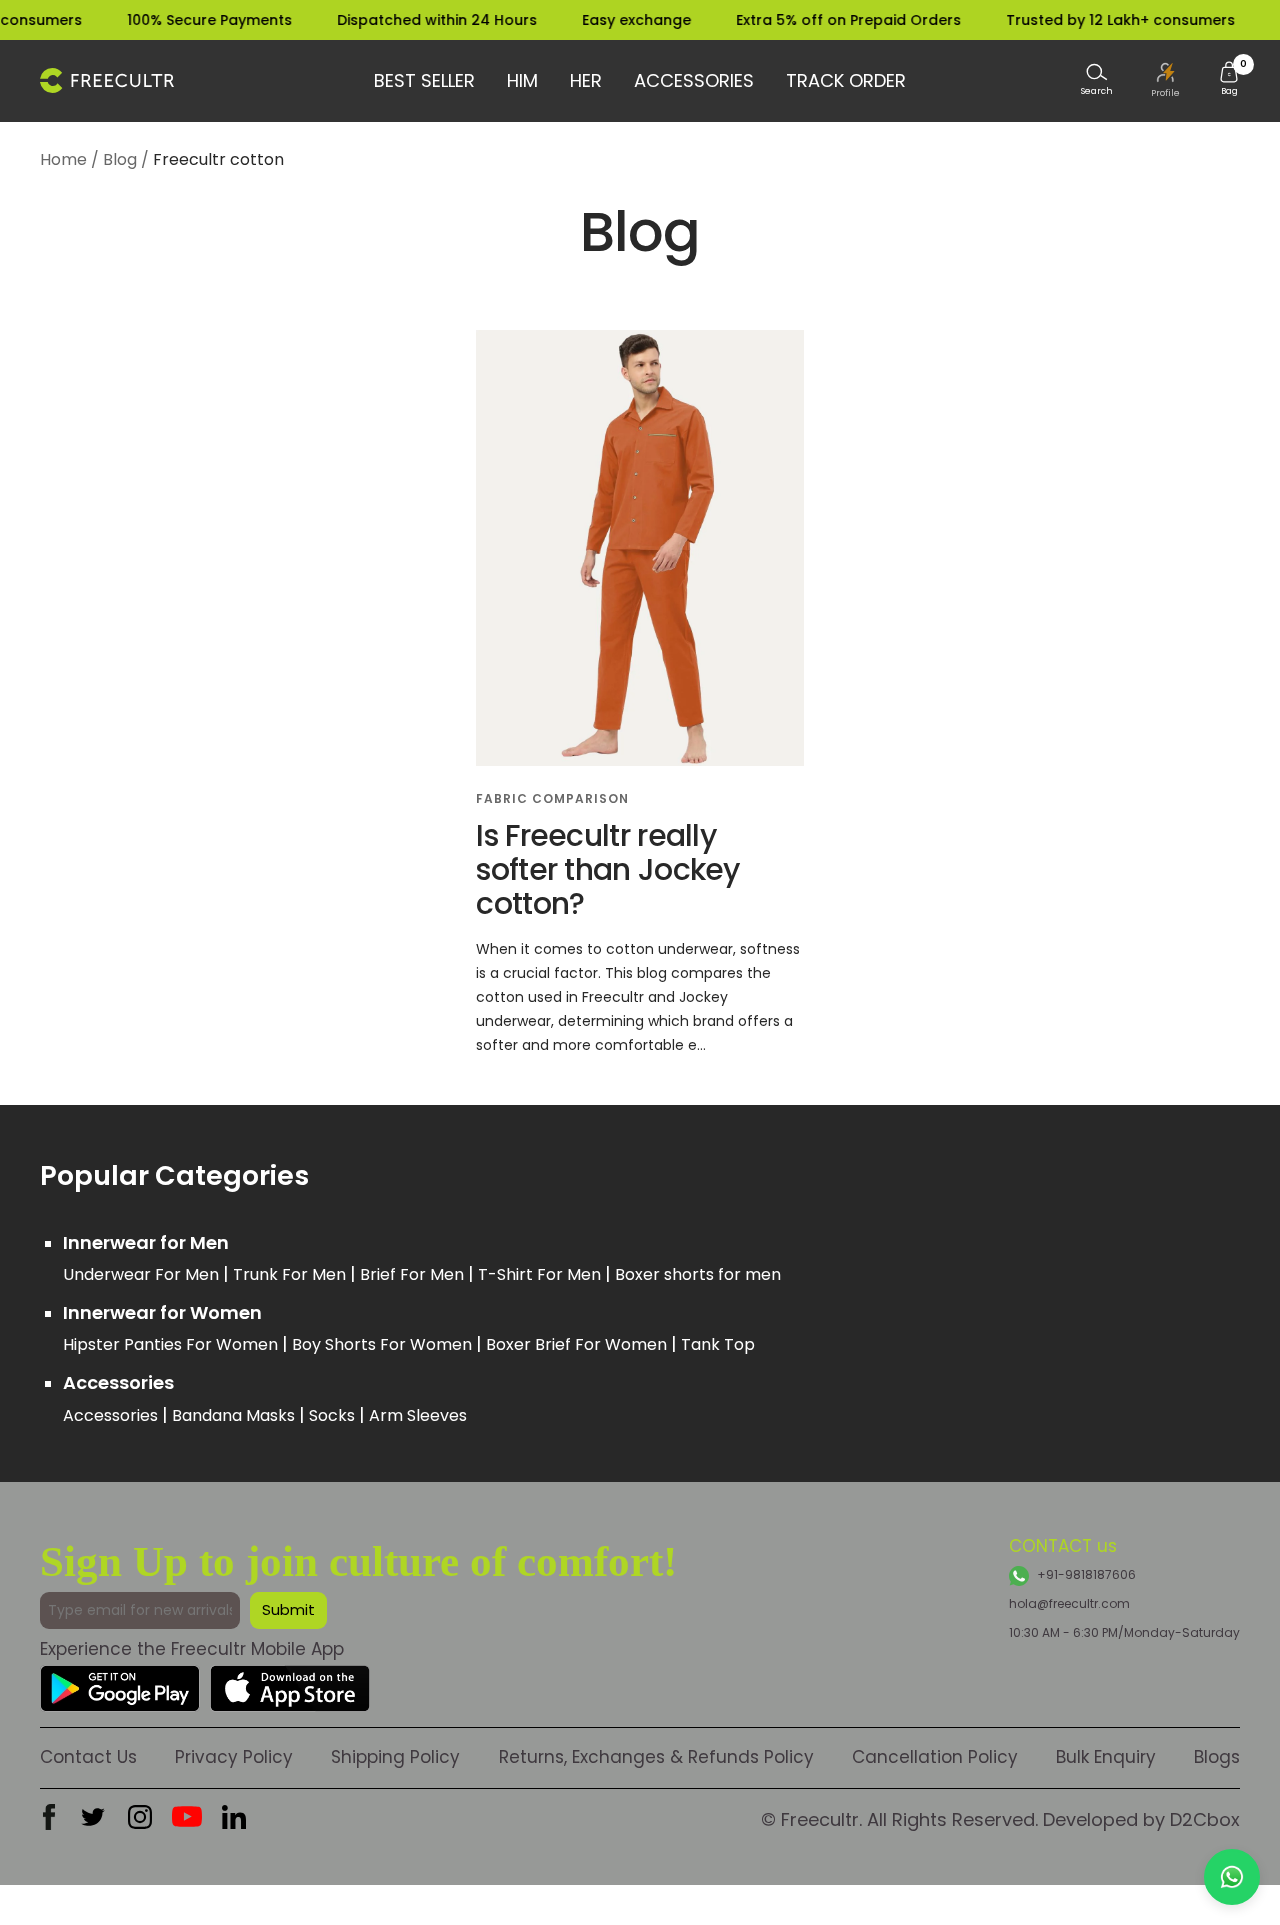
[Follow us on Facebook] (49, 1817)
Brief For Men (414, 1274)
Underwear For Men (143, 1274)
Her (586, 80)
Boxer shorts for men (698, 1274)
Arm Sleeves (418, 1415)
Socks (334, 1415)
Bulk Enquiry (1106, 1757)
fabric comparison (552, 798)
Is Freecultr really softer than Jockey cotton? (607, 869)
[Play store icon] (120, 1680)
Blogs (1217, 1757)
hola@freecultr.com (1069, 1603)
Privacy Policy (234, 1757)
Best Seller (424, 80)
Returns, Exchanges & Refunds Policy (656, 1757)
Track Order (846, 80)
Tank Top (718, 1344)
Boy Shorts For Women (384, 1344)
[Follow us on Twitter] (93, 1817)
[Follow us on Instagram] (140, 1817)
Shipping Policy (395, 1757)
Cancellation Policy (935, 1757)
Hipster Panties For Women (172, 1344)
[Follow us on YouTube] (187, 1817)
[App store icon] (290, 1680)
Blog (120, 159)
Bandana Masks (235, 1415)
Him (522, 80)
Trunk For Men (291, 1274)
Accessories (694, 80)
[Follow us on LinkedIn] (234, 1817)
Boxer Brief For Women (578, 1344)
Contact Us (88, 1757)
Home (63, 159)
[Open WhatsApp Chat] (1232, 1877)
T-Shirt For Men (541, 1274)
